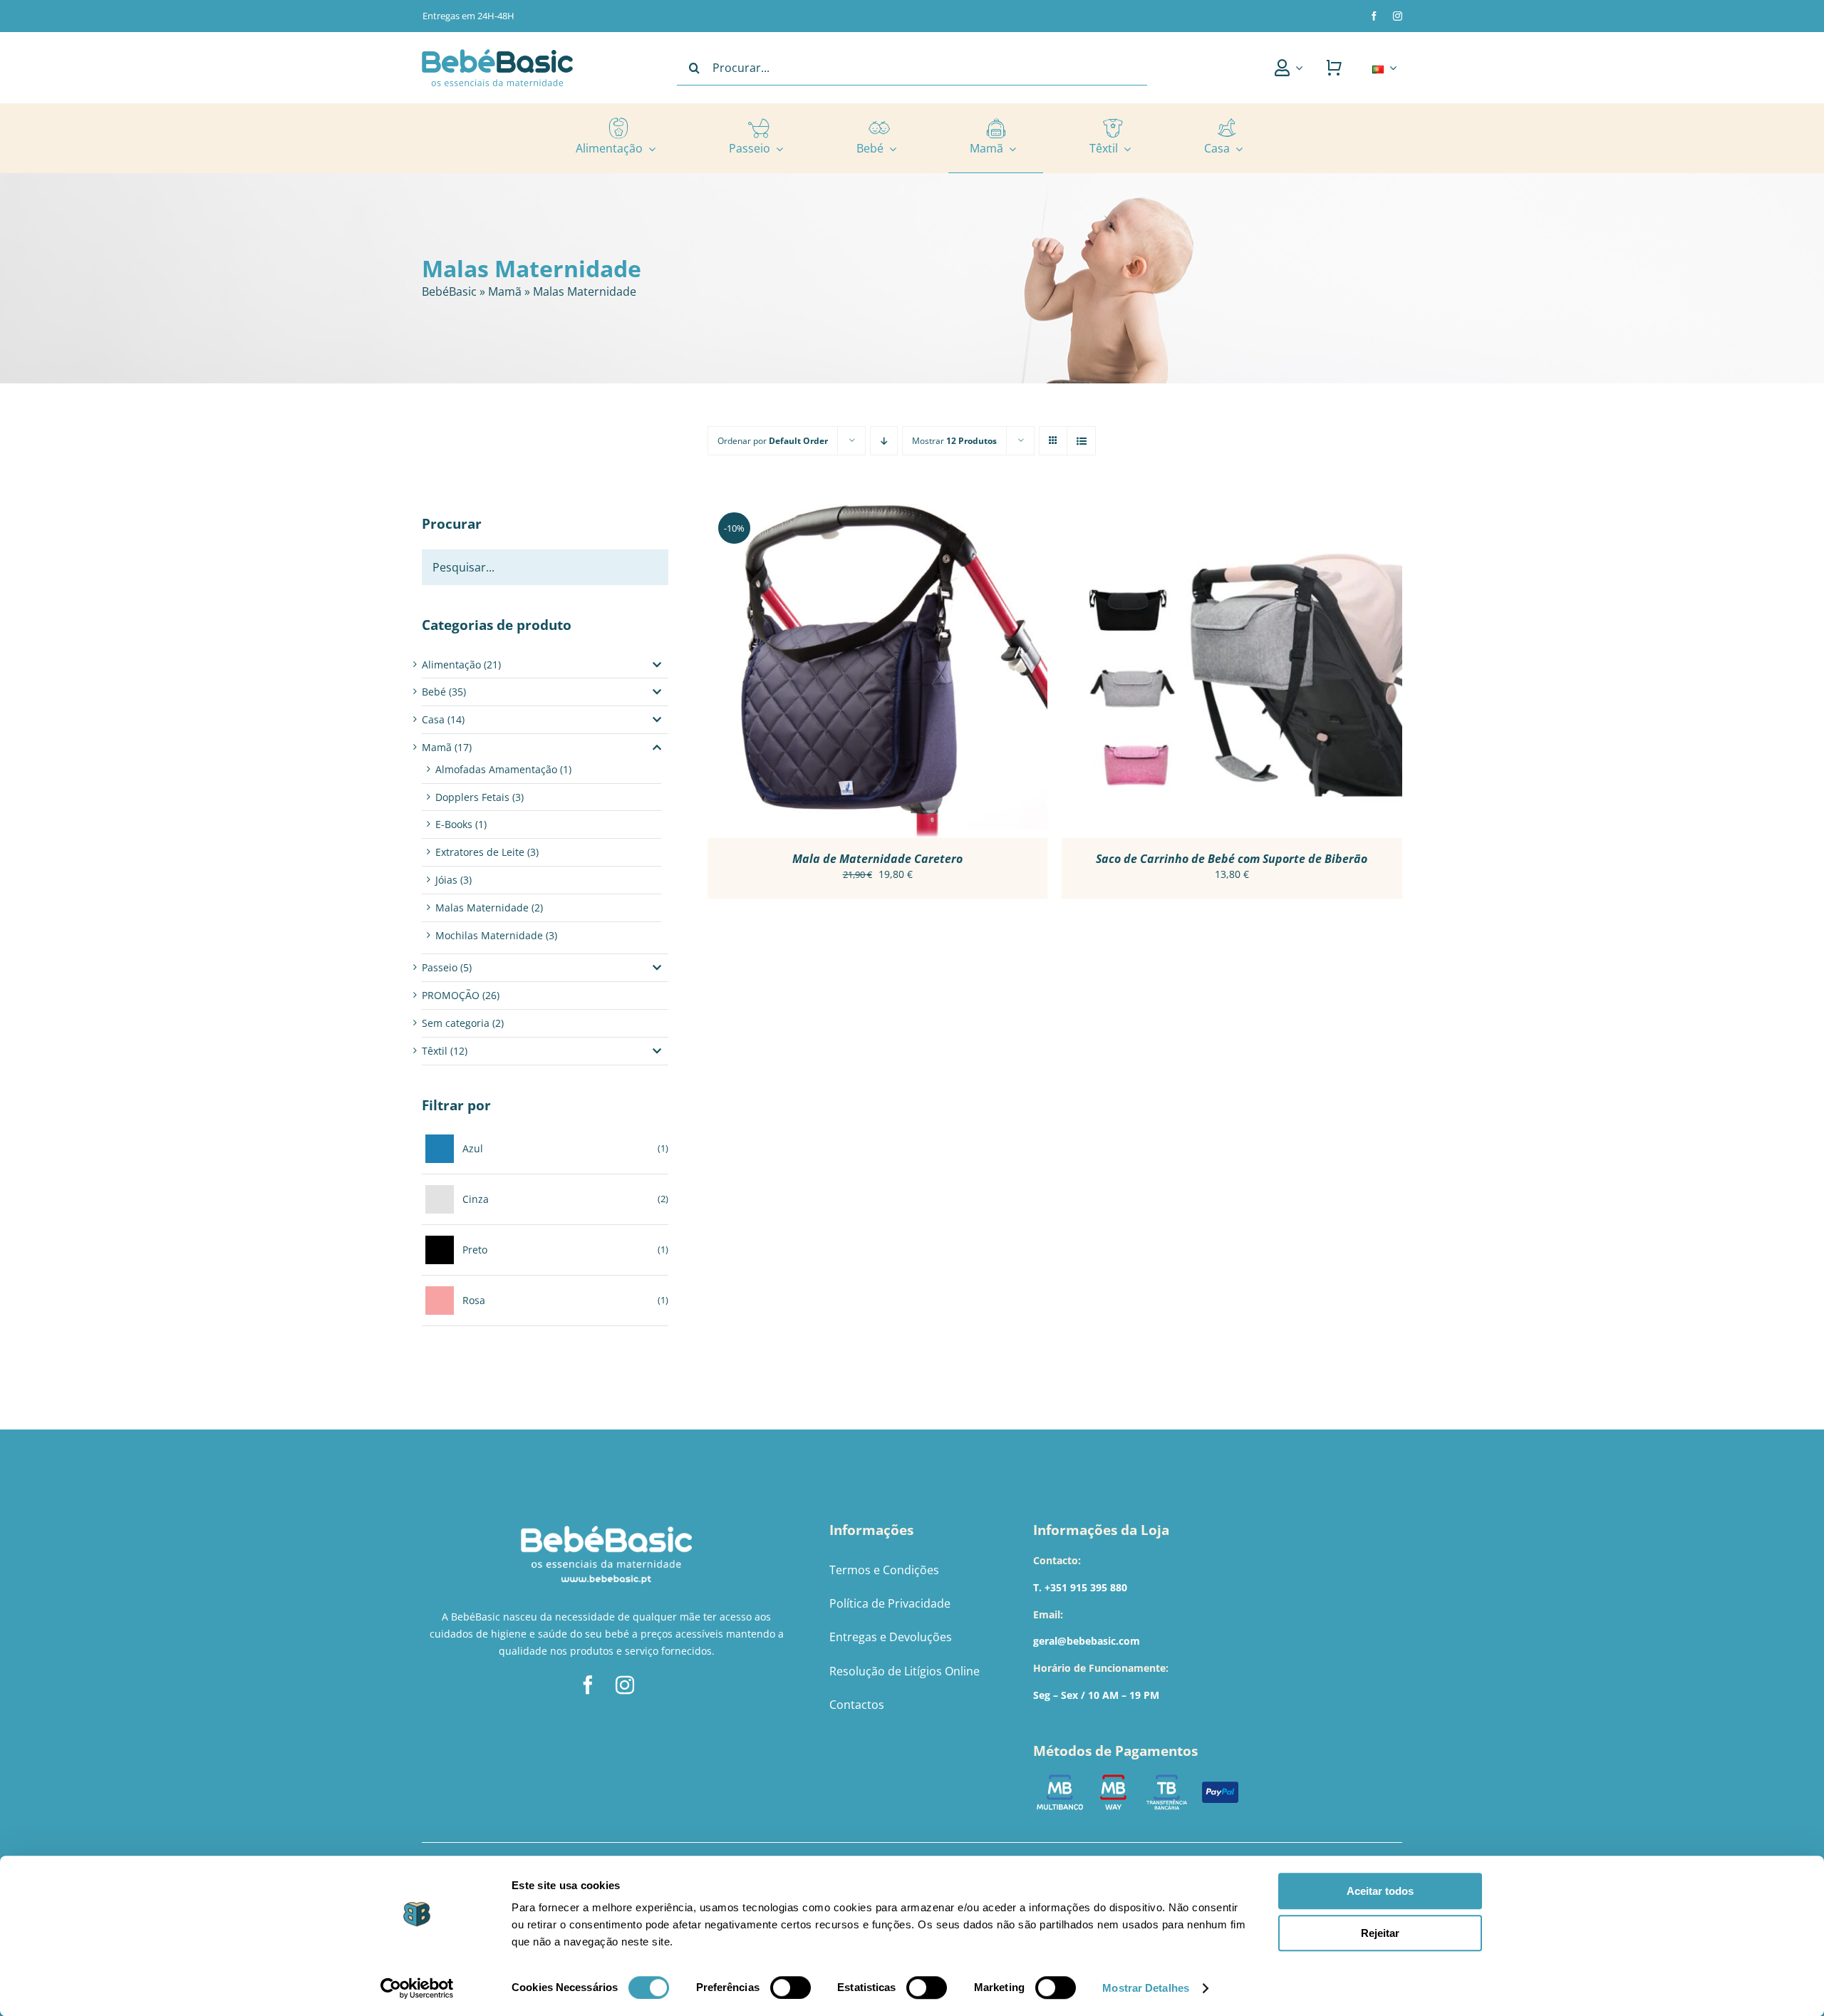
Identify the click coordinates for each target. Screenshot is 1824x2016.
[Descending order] (884, 441)
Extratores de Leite (480, 852)
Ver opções (839, 670)
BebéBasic (449, 291)
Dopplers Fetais (472, 797)
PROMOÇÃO (451, 995)
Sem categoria (456, 1023)
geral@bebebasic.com (1087, 1641)
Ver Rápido (918, 670)
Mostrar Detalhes (1146, 1988)
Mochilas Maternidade (489, 935)
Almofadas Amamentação (496, 769)
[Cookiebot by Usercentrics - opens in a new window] (417, 1988)
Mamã (505, 291)
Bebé (434, 692)
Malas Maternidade (482, 908)
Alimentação (451, 665)
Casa (433, 719)
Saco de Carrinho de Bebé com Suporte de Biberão (1232, 859)
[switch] (791, 1987)
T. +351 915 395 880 (1080, 1587)
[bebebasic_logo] (497, 54)
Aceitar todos (1380, 1891)
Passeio (440, 967)
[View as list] (1081, 441)
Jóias (446, 880)
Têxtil (435, 1051)
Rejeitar (1380, 1933)
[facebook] (1374, 16)
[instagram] (1398, 16)
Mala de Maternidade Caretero (877, 859)
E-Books (454, 824)
